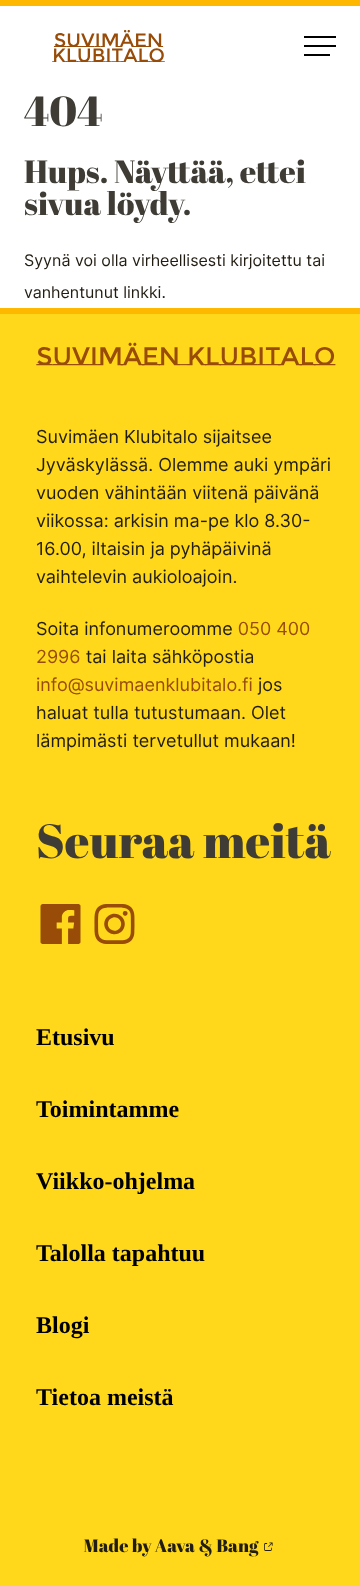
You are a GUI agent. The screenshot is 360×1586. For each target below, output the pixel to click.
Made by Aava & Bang (171, 1546)
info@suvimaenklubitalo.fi (144, 685)
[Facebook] (60, 942)
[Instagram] (114, 942)
